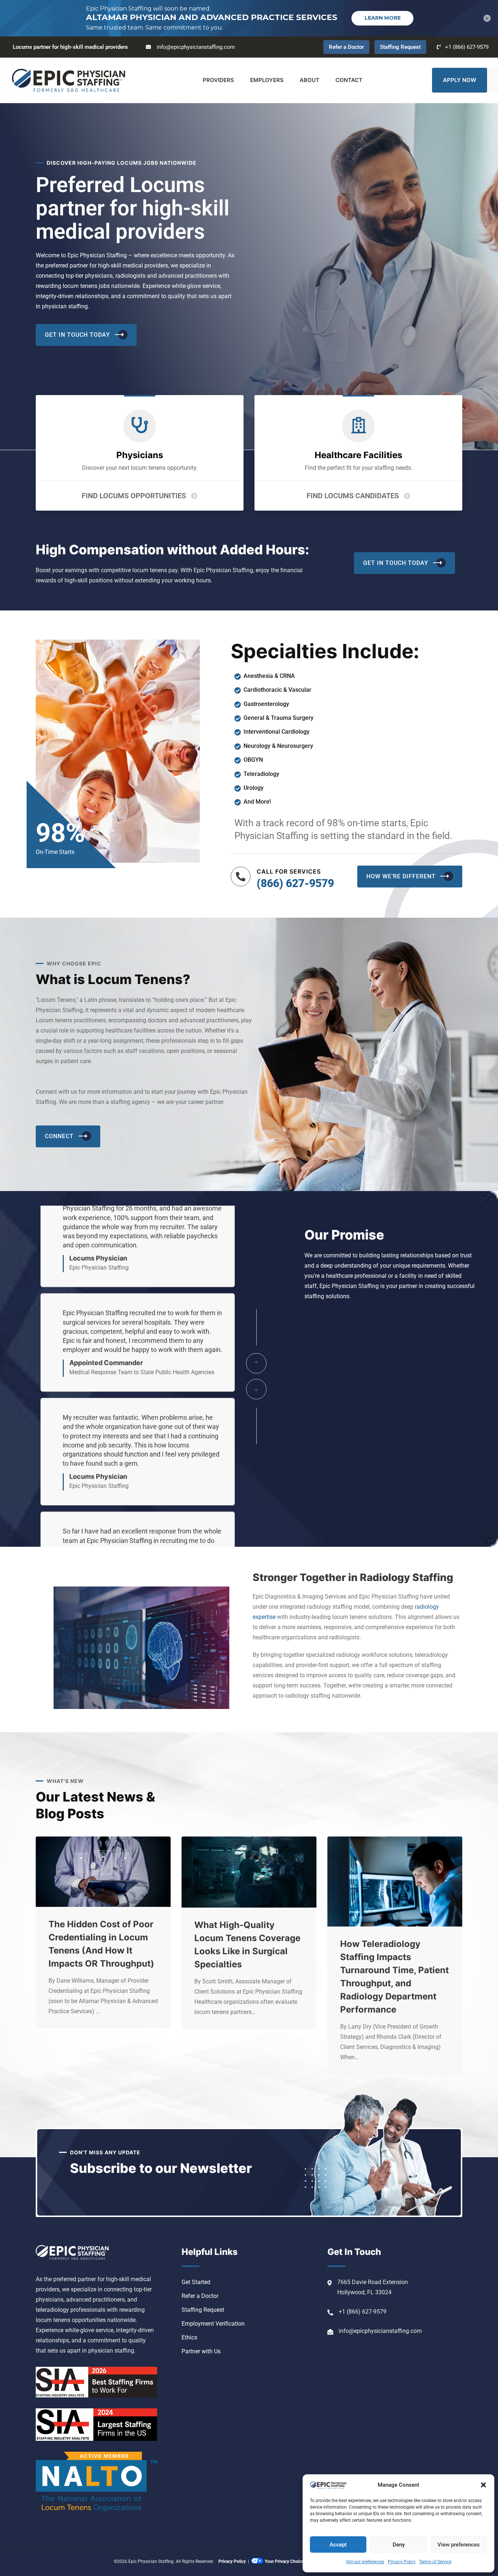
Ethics (189, 2337)
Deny (399, 2545)
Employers (267, 80)
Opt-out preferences (365, 2562)
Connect (59, 1136)
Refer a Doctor (346, 47)
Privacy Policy (402, 2562)
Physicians (140, 455)
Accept (338, 2545)
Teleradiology (261, 774)
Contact (349, 80)
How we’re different (401, 876)
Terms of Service (435, 2562)
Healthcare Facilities (358, 455)
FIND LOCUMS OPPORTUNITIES (134, 496)
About (310, 80)
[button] (483, 2485)
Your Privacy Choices (285, 2561)
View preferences (459, 2545)
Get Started (196, 2282)
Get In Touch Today (77, 335)
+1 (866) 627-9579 (467, 47)
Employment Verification (213, 2324)
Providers (218, 80)
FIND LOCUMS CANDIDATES (353, 496)
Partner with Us (201, 2351)
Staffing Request (400, 47)
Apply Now (460, 80)
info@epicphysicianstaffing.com (196, 47)
